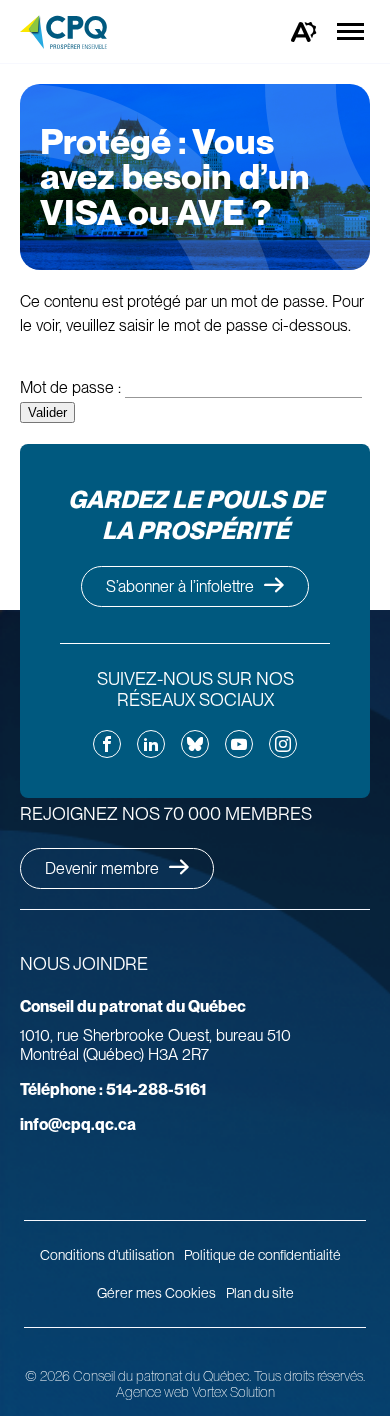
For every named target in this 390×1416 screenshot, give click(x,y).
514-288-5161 (113, 1089)
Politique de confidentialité (262, 1255)
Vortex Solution (233, 1392)
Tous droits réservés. (309, 1376)
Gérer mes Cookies (156, 1293)
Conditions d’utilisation (107, 1255)
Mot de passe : (72, 387)
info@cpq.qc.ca (78, 1124)
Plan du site (260, 1293)
